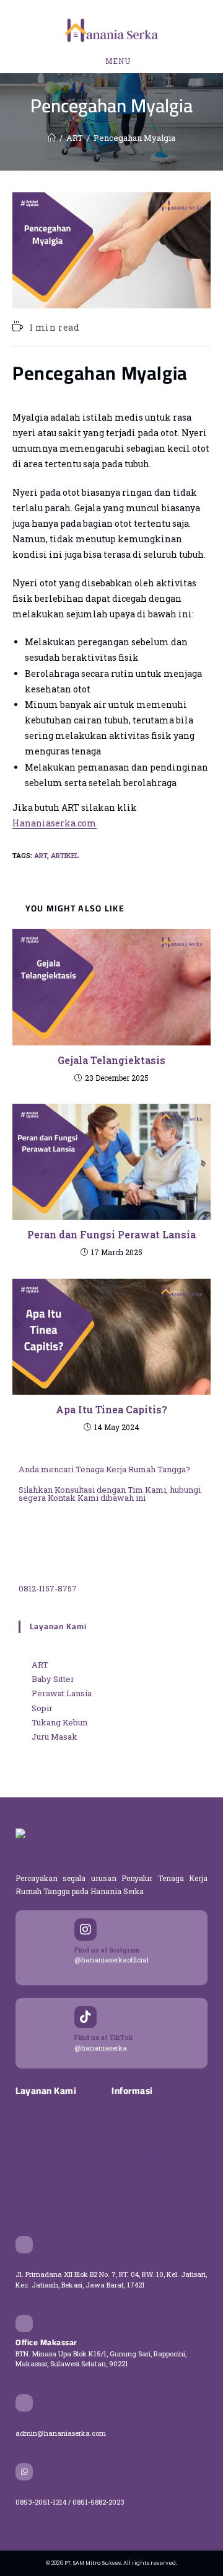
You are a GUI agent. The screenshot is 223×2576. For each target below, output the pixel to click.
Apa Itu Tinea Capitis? (111, 1409)
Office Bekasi (41, 2263)
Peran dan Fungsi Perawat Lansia (111, 1234)
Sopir (25, 2174)
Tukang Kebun (41, 2194)
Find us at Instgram (107, 1950)
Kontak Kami (135, 2154)
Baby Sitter (35, 2134)
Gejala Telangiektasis (111, 1060)
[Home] (52, 138)
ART (41, 855)
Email (26, 2422)
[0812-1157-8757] (50, 1545)
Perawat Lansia (44, 2154)
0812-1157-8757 (48, 1588)
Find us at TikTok (104, 2037)
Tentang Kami (137, 2134)
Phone (28, 2490)
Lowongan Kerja (141, 2174)
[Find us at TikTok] (85, 2017)
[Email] (24, 2403)
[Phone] (24, 2472)
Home (122, 2114)
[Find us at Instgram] (85, 1930)
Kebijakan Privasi (143, 2214)
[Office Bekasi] (24, 2245)
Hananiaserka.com (55, 823)
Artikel (65, 855)
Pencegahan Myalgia (134, 138)
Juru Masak (37, 2214)
